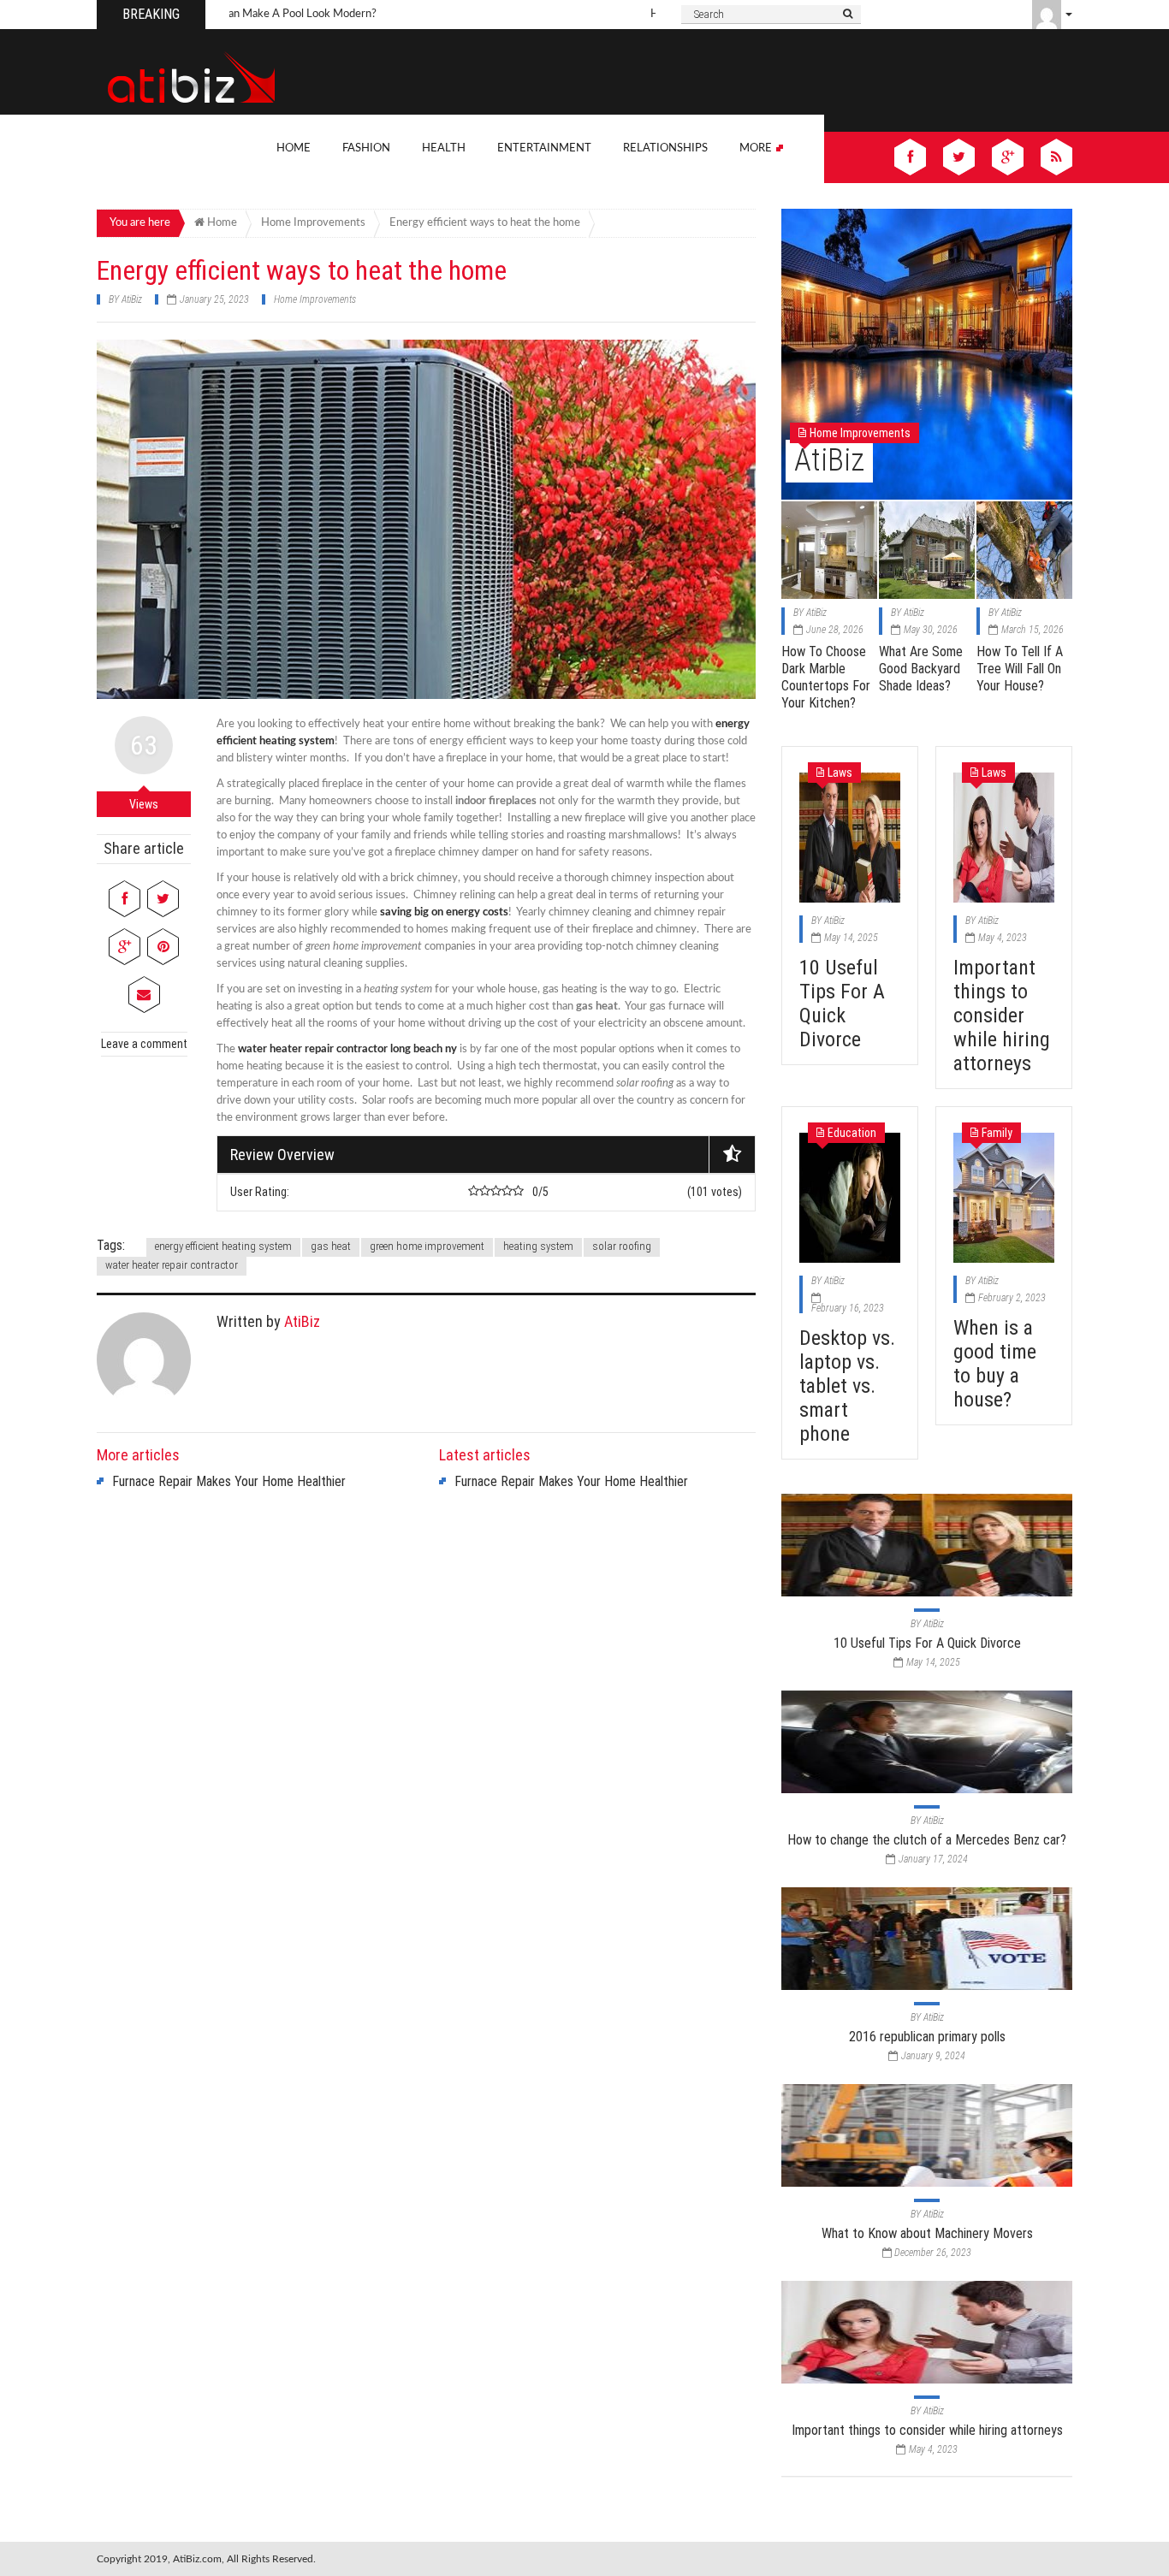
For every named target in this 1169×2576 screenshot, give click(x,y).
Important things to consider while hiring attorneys (1002, 1016)
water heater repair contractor (172, 1265)
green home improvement (427, 1246)
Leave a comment (144, 1044)
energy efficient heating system (223, 1246)
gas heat (331, 1246)
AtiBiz (132, 299)
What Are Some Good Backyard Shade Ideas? (921, 669)
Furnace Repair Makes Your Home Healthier (229, 1481)
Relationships (665, 148)
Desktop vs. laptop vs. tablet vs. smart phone (847, 1386)
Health (444, 148)
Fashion (366, 148)
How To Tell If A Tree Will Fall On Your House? (1020, 669)
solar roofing (622, 1246)
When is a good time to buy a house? (995, 1364)
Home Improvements (315, 299)
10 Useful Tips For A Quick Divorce (842, 1004)
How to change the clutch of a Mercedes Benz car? (927, 1840)
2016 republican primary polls (927, 2037)
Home (294, 148)
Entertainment (544, 148)
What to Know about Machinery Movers (927, 2233)
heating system (538, 1246)
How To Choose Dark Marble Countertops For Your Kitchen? (826, 677)
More (757, 148)
